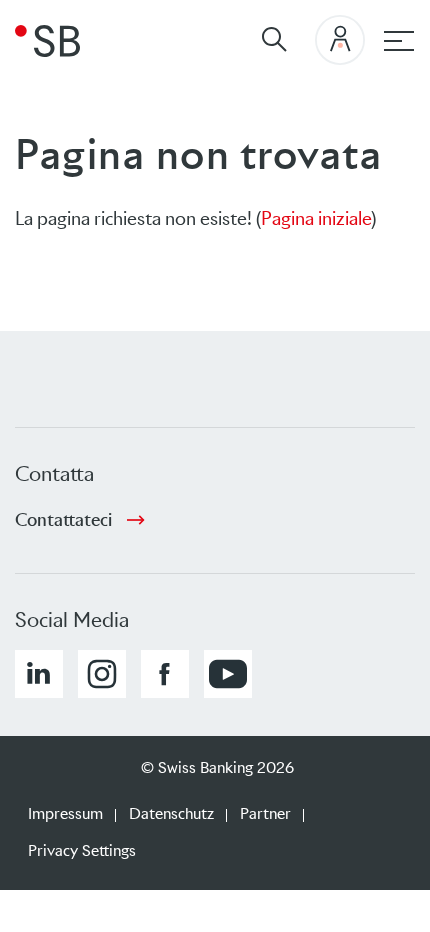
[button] (39, 674)
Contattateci (63, 520)
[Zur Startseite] (47, 40)
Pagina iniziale (316, 218)
